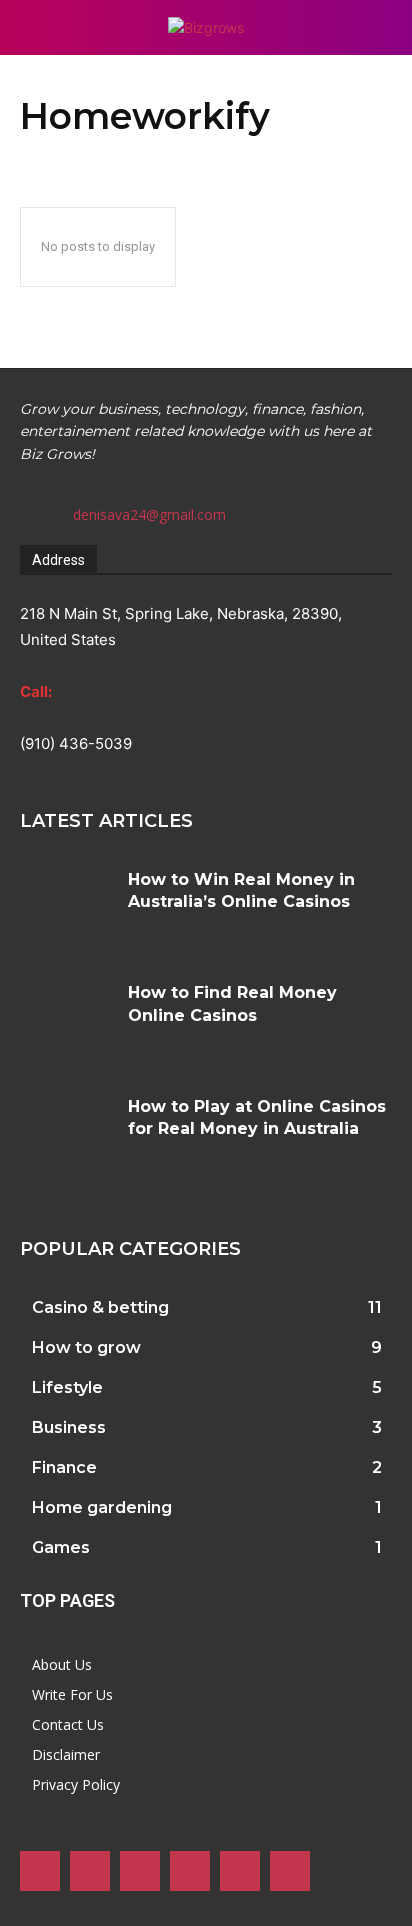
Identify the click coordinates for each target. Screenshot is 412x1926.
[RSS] (190, 1871)
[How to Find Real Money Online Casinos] (66, 1021)
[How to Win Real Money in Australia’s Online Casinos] (66, 908)
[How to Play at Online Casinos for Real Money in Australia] (66, 1135)
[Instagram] (90, 1871)
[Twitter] (240, 1871)
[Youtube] (290, 1871)
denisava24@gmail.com (149, 514)
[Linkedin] (140, 1871)
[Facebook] (40, 1871)
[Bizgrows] (205, 27)
